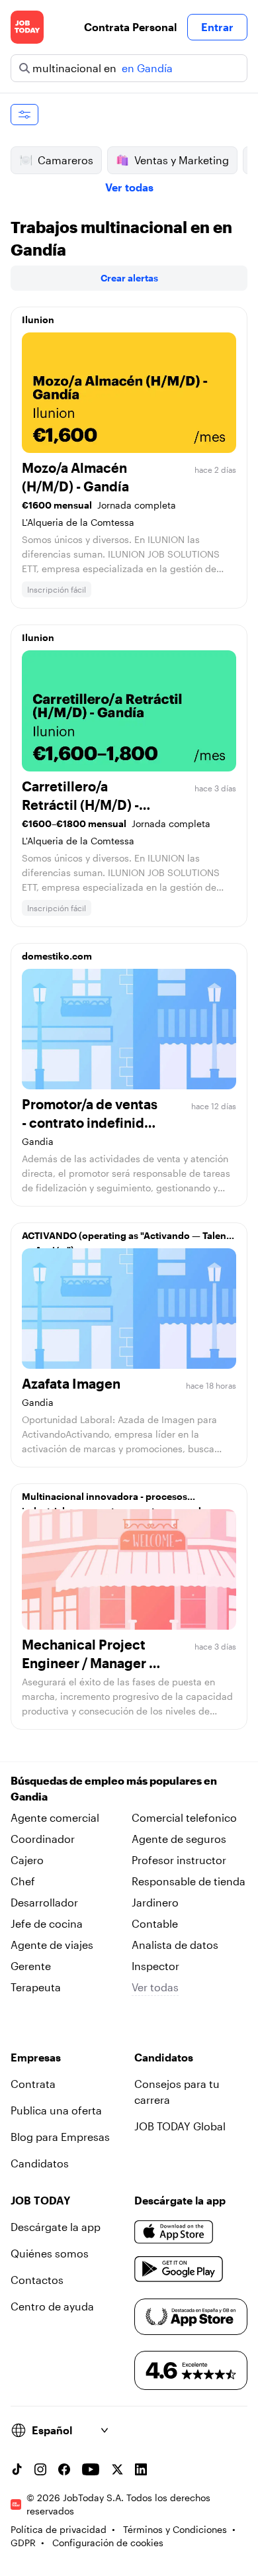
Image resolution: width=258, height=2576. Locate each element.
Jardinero (155, 1902)
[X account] (117, 2469)
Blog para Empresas (60, 2137)
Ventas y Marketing (182, 160)
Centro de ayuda (52, 2306)
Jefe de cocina (47, 1923)
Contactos (37, 2280)
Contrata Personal (130, 27)
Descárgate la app (56, 2227)
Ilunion (38, 320)
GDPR (23, 2543)
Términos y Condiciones (175, 2529)
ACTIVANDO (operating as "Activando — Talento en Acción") (129, 1239)
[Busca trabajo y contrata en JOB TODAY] (27, 27)
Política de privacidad (59, 2529)
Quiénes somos (50, 2253)
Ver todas (129, 187)
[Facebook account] (64, 2469)
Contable (155, 1923)
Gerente (31, 1966)
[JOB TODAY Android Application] (179, 2269)
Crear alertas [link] (129, 278)
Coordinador (43, 1839)
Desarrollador (44, 1902)
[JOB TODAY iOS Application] (174, 2232)
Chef (23, 1881)
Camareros (65, 160)
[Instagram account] (40, 2469)
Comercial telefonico (184, 1817)
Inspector (155, 1966)
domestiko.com (57, 956)
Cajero (27, 1860)
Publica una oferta (56, 2110)
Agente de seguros (179, 1839)
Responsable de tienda (189, 1881)
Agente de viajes (52, 1945)
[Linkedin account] (141, 2469)
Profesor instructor (179, 1860)
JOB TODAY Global (180, 2126)
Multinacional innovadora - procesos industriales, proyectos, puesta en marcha (116, 1500)
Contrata (33, 2084)
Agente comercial (55, 1817)
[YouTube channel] (91, 2469)
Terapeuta (36, 1987)
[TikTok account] (17, 2469)
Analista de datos (175, 1945)
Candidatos (40, 2163)
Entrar (217, 27)
